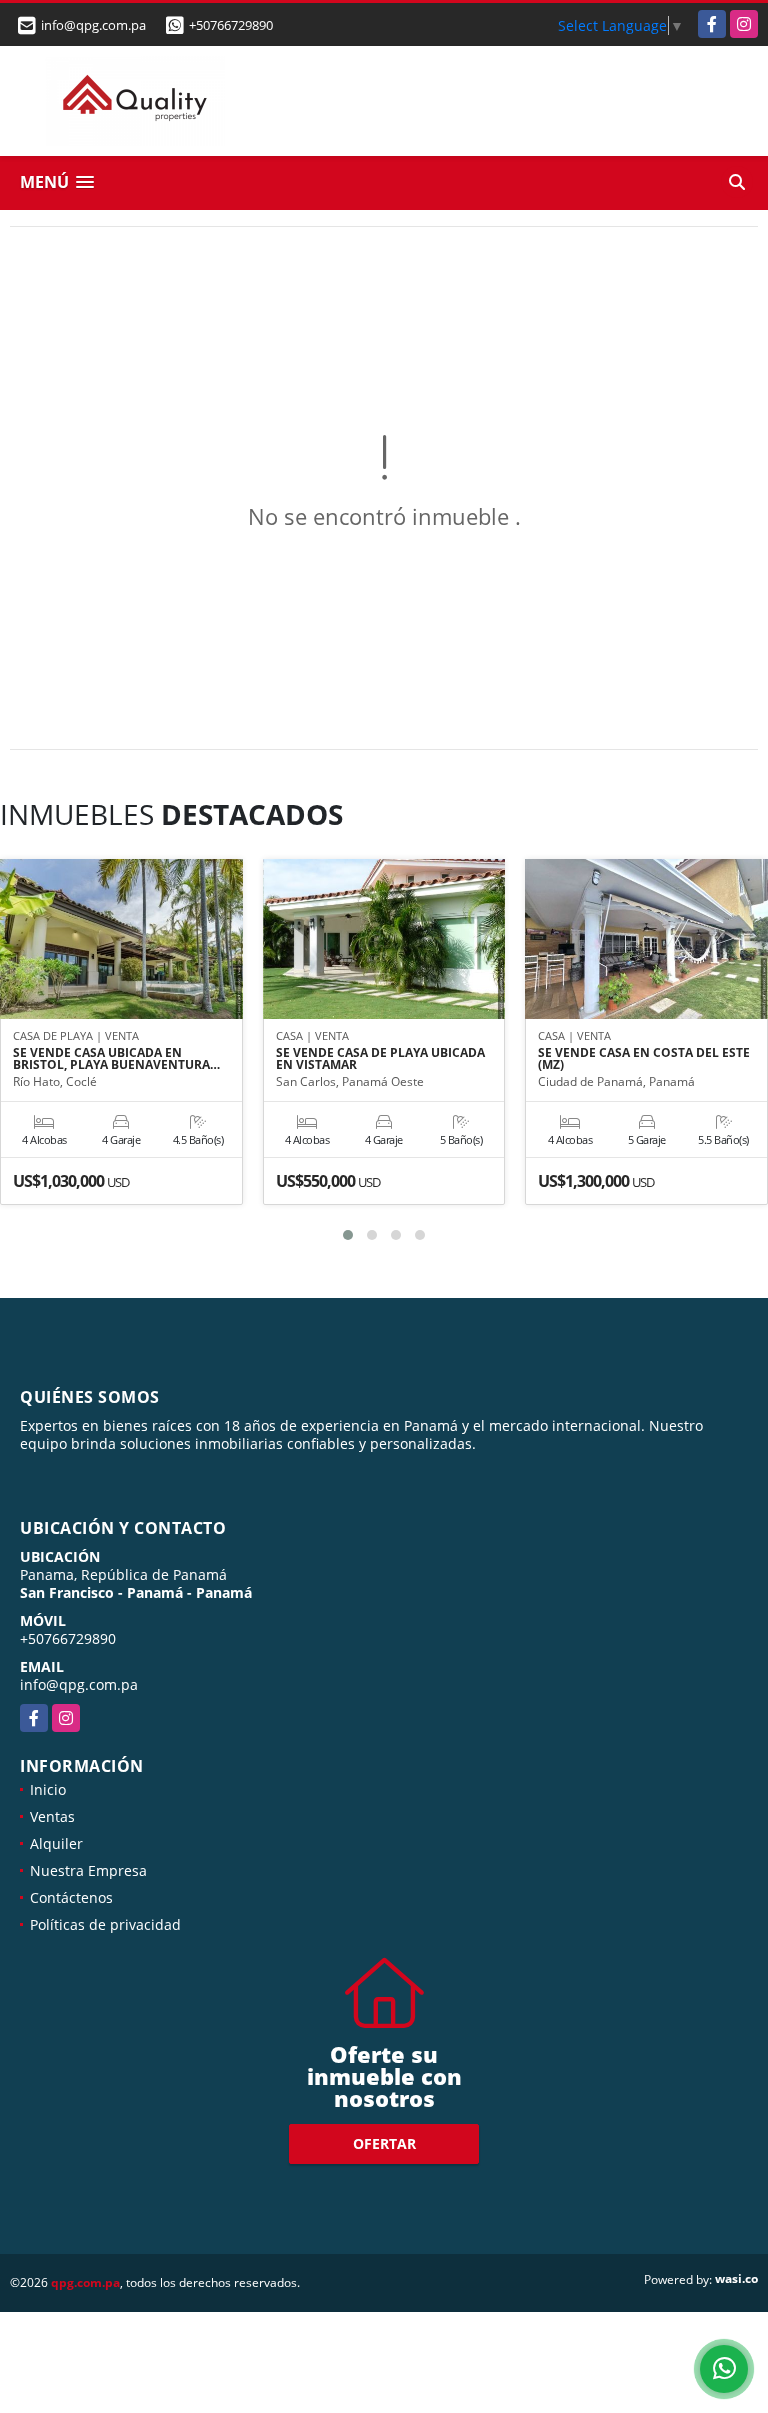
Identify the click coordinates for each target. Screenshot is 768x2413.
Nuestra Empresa (88, 1870)
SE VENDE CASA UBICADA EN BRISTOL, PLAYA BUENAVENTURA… (116, 1059)
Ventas (52, 1816)
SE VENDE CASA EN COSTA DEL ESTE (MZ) (644, 1059)
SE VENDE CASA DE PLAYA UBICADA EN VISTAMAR (380, 1059)
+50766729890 (231, 25)
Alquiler (56, 1843)
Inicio (48, 1789)
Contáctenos (71, 1897)
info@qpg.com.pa (79, 1684)
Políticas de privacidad (105, 1924)
